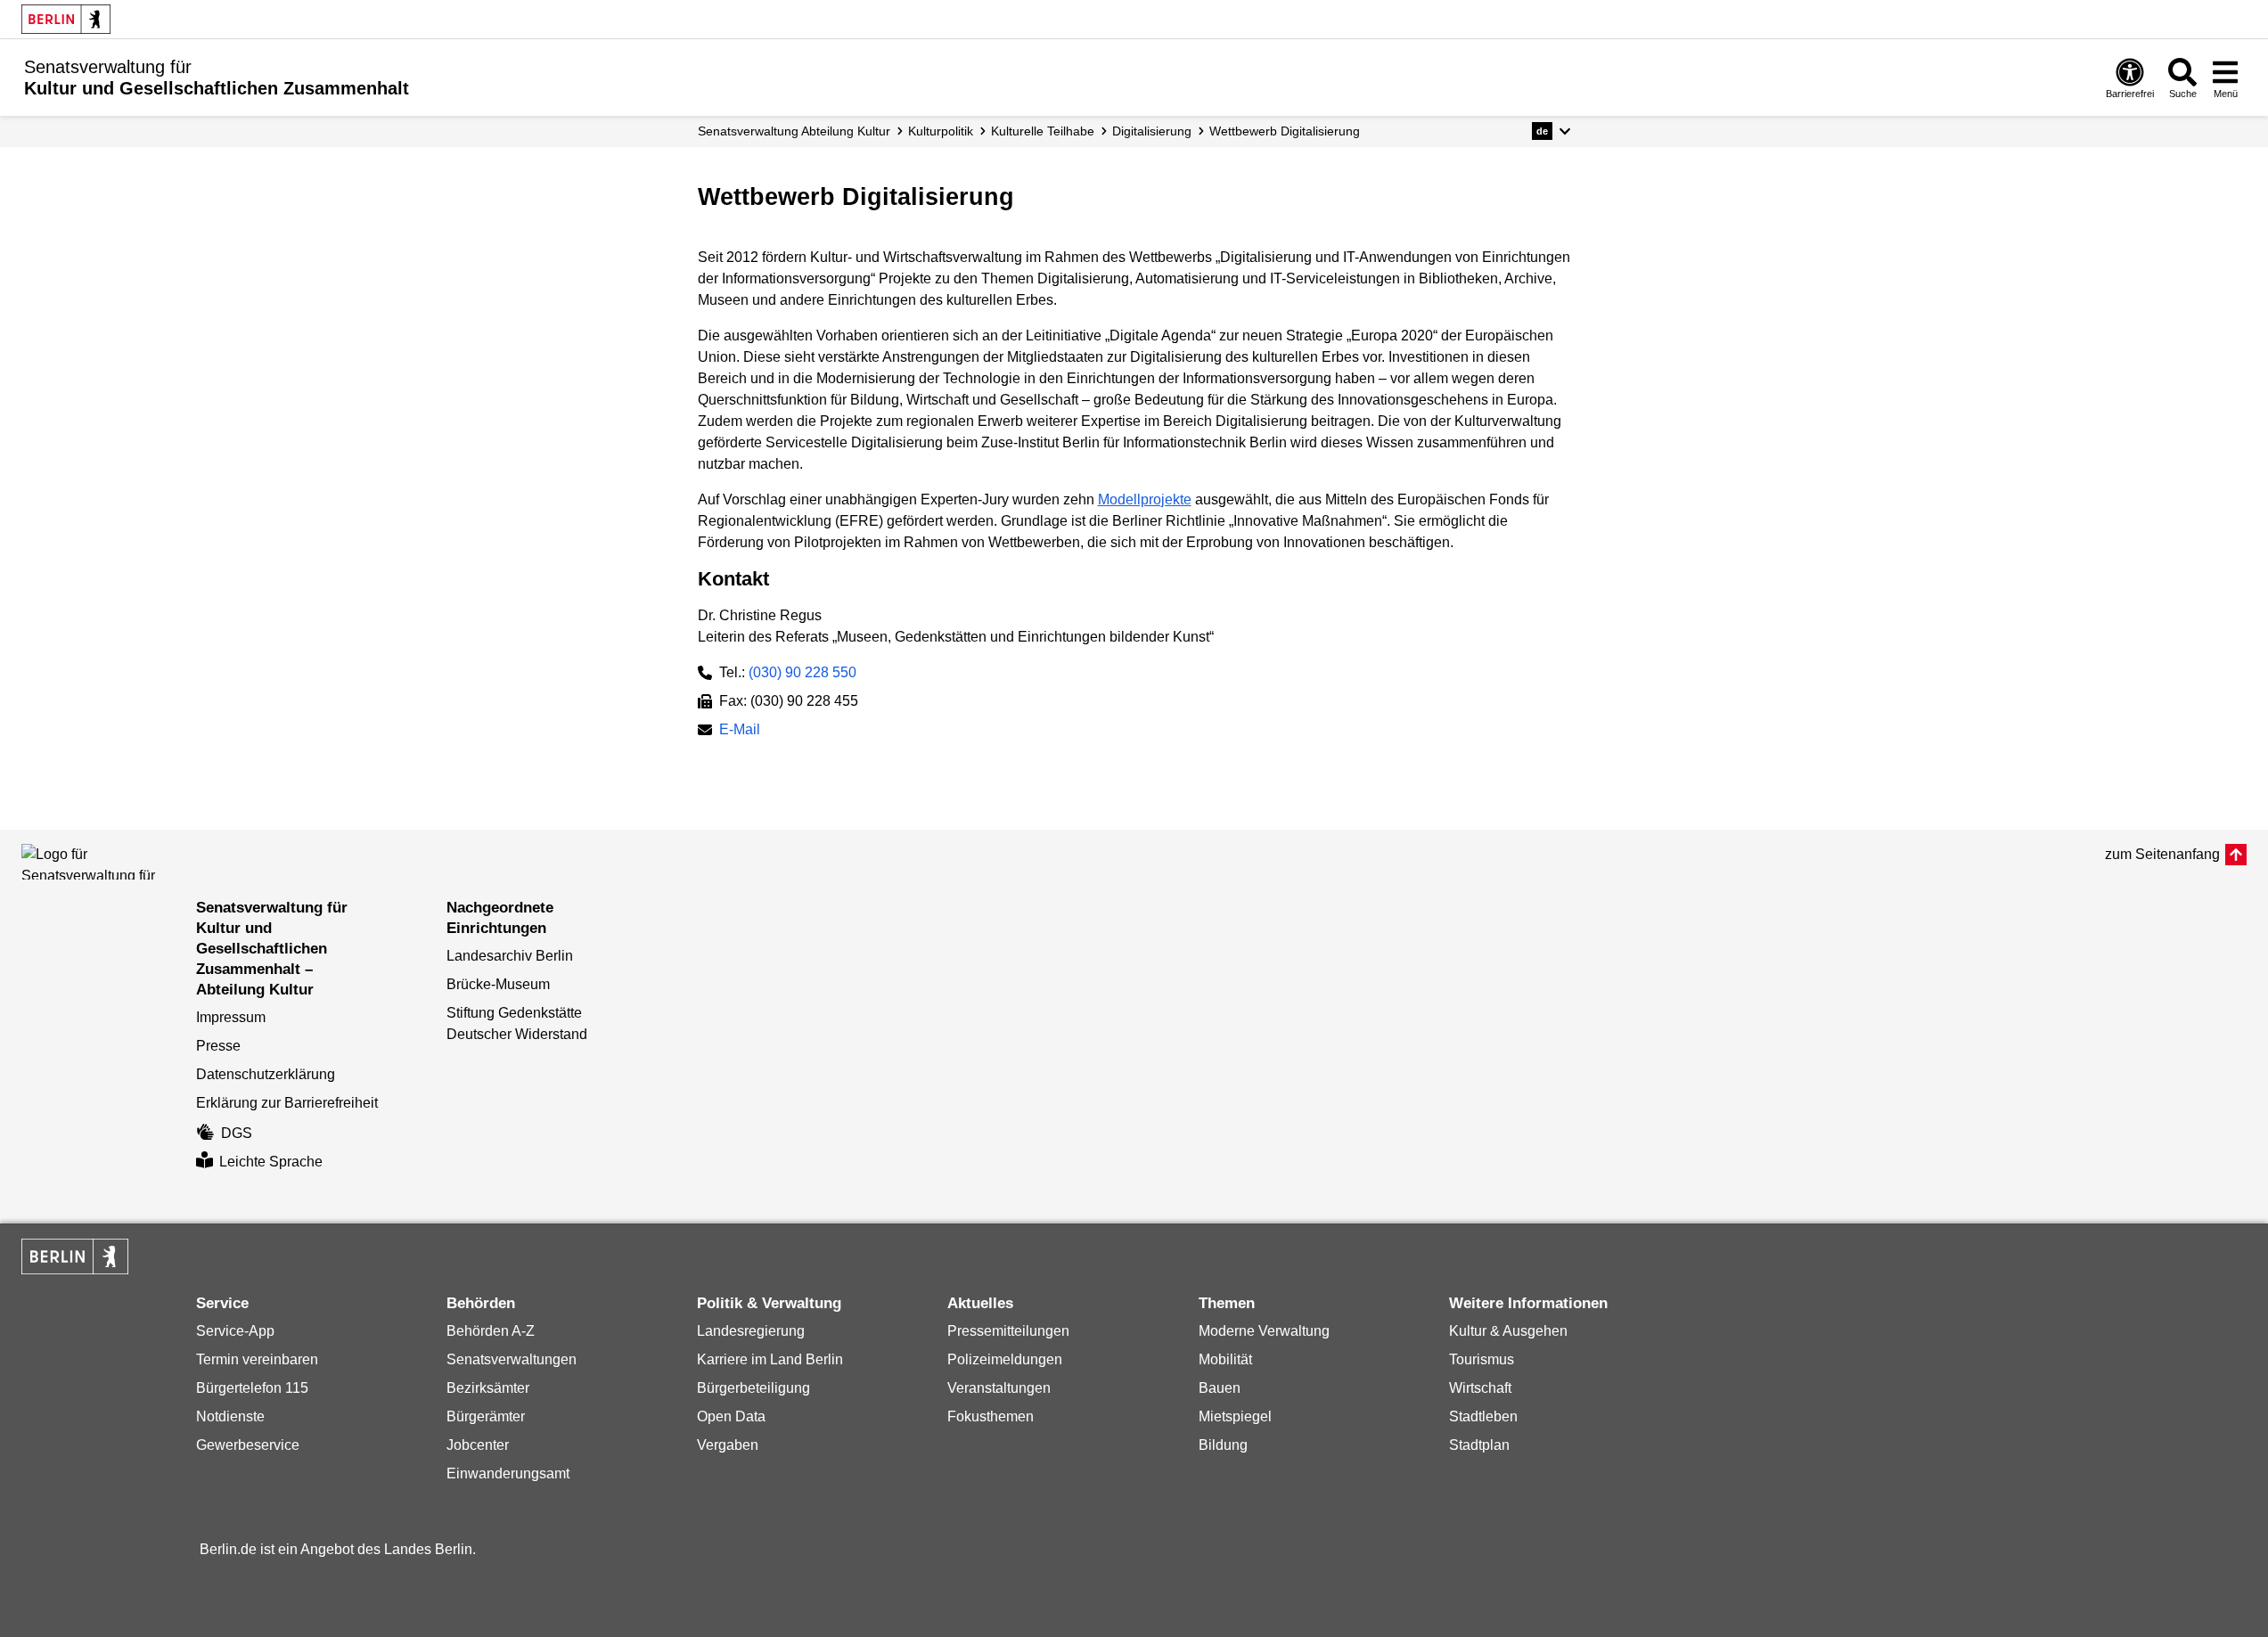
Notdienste (230, 1416)
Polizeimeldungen (1005, 1359)
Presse (218, 1046)
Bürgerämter (486, 1416)
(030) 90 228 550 (802, 672)
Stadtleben (1483, 1416)
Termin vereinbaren (257, 1359)
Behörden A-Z (491, 1331)
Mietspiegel (1235, 1416)
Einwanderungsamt (508, 1473)
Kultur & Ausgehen (1508, 1331)
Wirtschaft (1480, 1388)
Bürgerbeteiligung (753, 1388)
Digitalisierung (1152, 131)
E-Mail (740, 731)
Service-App (235, 1331)
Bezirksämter (488, 1388)
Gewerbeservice (248, 1445)
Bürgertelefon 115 (252, 1388)
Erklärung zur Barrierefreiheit (287, 1103)
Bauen (1220, 1388)
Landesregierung (751, 1331)
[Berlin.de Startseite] (66, 19)
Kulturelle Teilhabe (1043, 131)
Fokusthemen (991, 1416)
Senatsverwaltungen (512, 1359)
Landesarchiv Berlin (510, 956)
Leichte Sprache (271, 1162)
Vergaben (728, 1445)
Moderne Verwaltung (1264, 1331)
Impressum (231, 1017)
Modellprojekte (1145, 499)
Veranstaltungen (999, 1388)
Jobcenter (478, 1445)
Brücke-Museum (498, 984)
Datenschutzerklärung (266, 1074)
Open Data (731, 1416)
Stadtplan (1479, 1445)
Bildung (1223, 1445)
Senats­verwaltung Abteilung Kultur (794, 131)
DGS (237, 1133)
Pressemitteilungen (1008, 1331)
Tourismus (1482, 1359)
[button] (1551, 131)
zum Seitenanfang (2162, 854)
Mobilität (1225, 1359)
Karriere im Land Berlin (770, 1359)
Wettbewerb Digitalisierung (1285, 131)
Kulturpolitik (941, 131)
